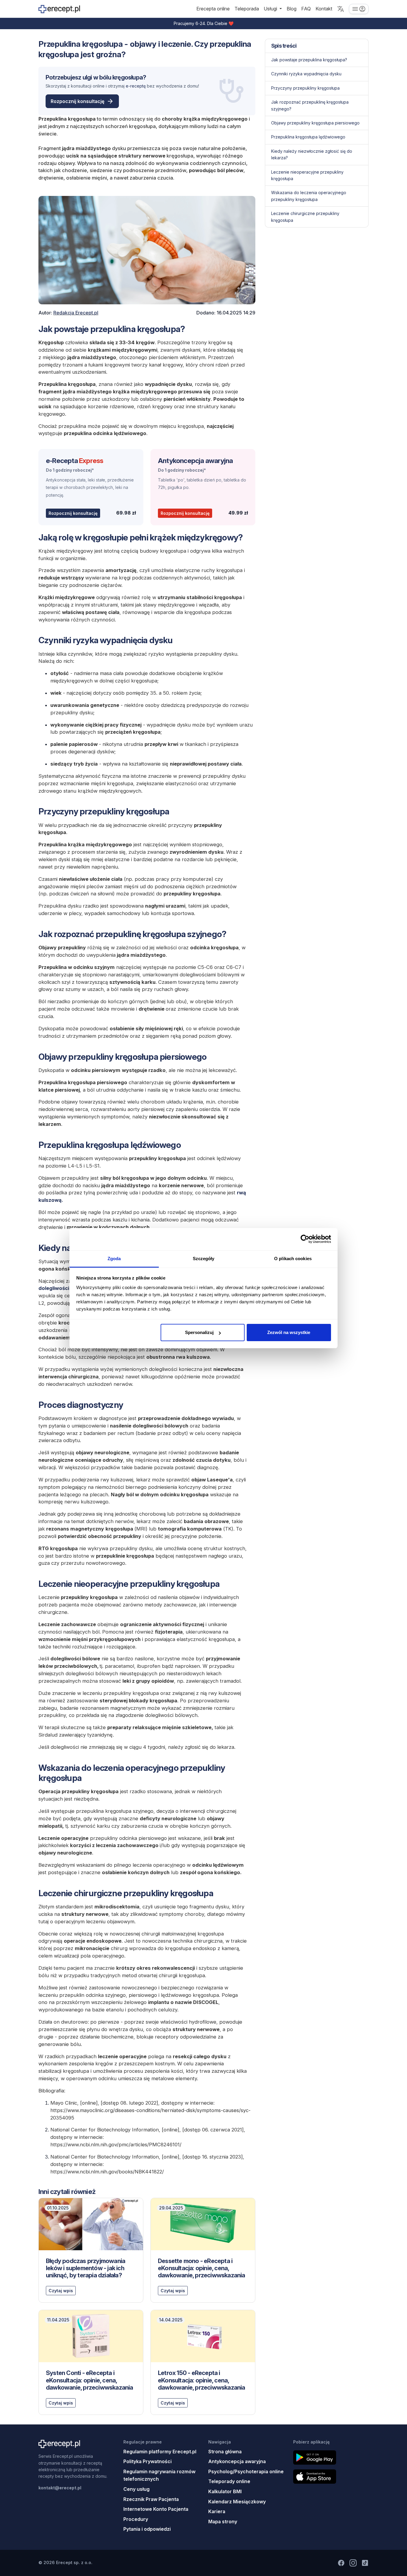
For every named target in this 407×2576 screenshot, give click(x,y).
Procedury (136, 2519)
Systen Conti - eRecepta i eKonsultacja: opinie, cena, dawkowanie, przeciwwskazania (90, 2380)
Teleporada (247, 9)
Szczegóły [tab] (204, 1259)
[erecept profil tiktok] (365, 2563)
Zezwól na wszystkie (289, 1332)
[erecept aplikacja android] (331, 2457)
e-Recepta (74, 460)
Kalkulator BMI (225, 2491)
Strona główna (225, 2452)
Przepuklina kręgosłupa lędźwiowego (308, 137)
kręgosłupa (128, 77)
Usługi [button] (271, 9)
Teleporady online (229, 2481)
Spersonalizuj (199, 1332)
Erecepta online (213, 9)
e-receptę (136, 86)
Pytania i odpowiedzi (147, 2529)
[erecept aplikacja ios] (331, 2477)
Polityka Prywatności (147, 2461)
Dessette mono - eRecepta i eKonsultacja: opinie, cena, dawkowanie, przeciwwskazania (202, 2268)
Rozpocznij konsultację (77, 101)
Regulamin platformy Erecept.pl (160, 2452)
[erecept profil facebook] (341, 2563)
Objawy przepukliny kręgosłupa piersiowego (315, 123)
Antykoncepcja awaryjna (195, 460)
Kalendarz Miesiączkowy (237, 2502)
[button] (341, 9)
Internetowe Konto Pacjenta (156, 2509)
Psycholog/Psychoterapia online (246, 2471)
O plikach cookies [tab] (293, 1259)
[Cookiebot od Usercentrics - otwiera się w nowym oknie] (305, 1239)
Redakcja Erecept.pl (76, 313)
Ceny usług (136, 2489)
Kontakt (324, 9)
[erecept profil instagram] (353, 2563)
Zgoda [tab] (114, 1259)
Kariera (217, 2511)
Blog (292, 9)
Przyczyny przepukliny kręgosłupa (305, 88)
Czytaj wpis (61, 2291)
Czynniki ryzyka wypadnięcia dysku (306, 74)
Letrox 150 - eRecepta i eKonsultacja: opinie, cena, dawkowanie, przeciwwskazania (202, 2380)
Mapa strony (223, 2522)
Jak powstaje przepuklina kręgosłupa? (309, 60)
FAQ (306, 9)
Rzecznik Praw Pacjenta (151, 2499)
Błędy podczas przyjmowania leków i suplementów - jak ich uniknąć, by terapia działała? (86, 2268)
